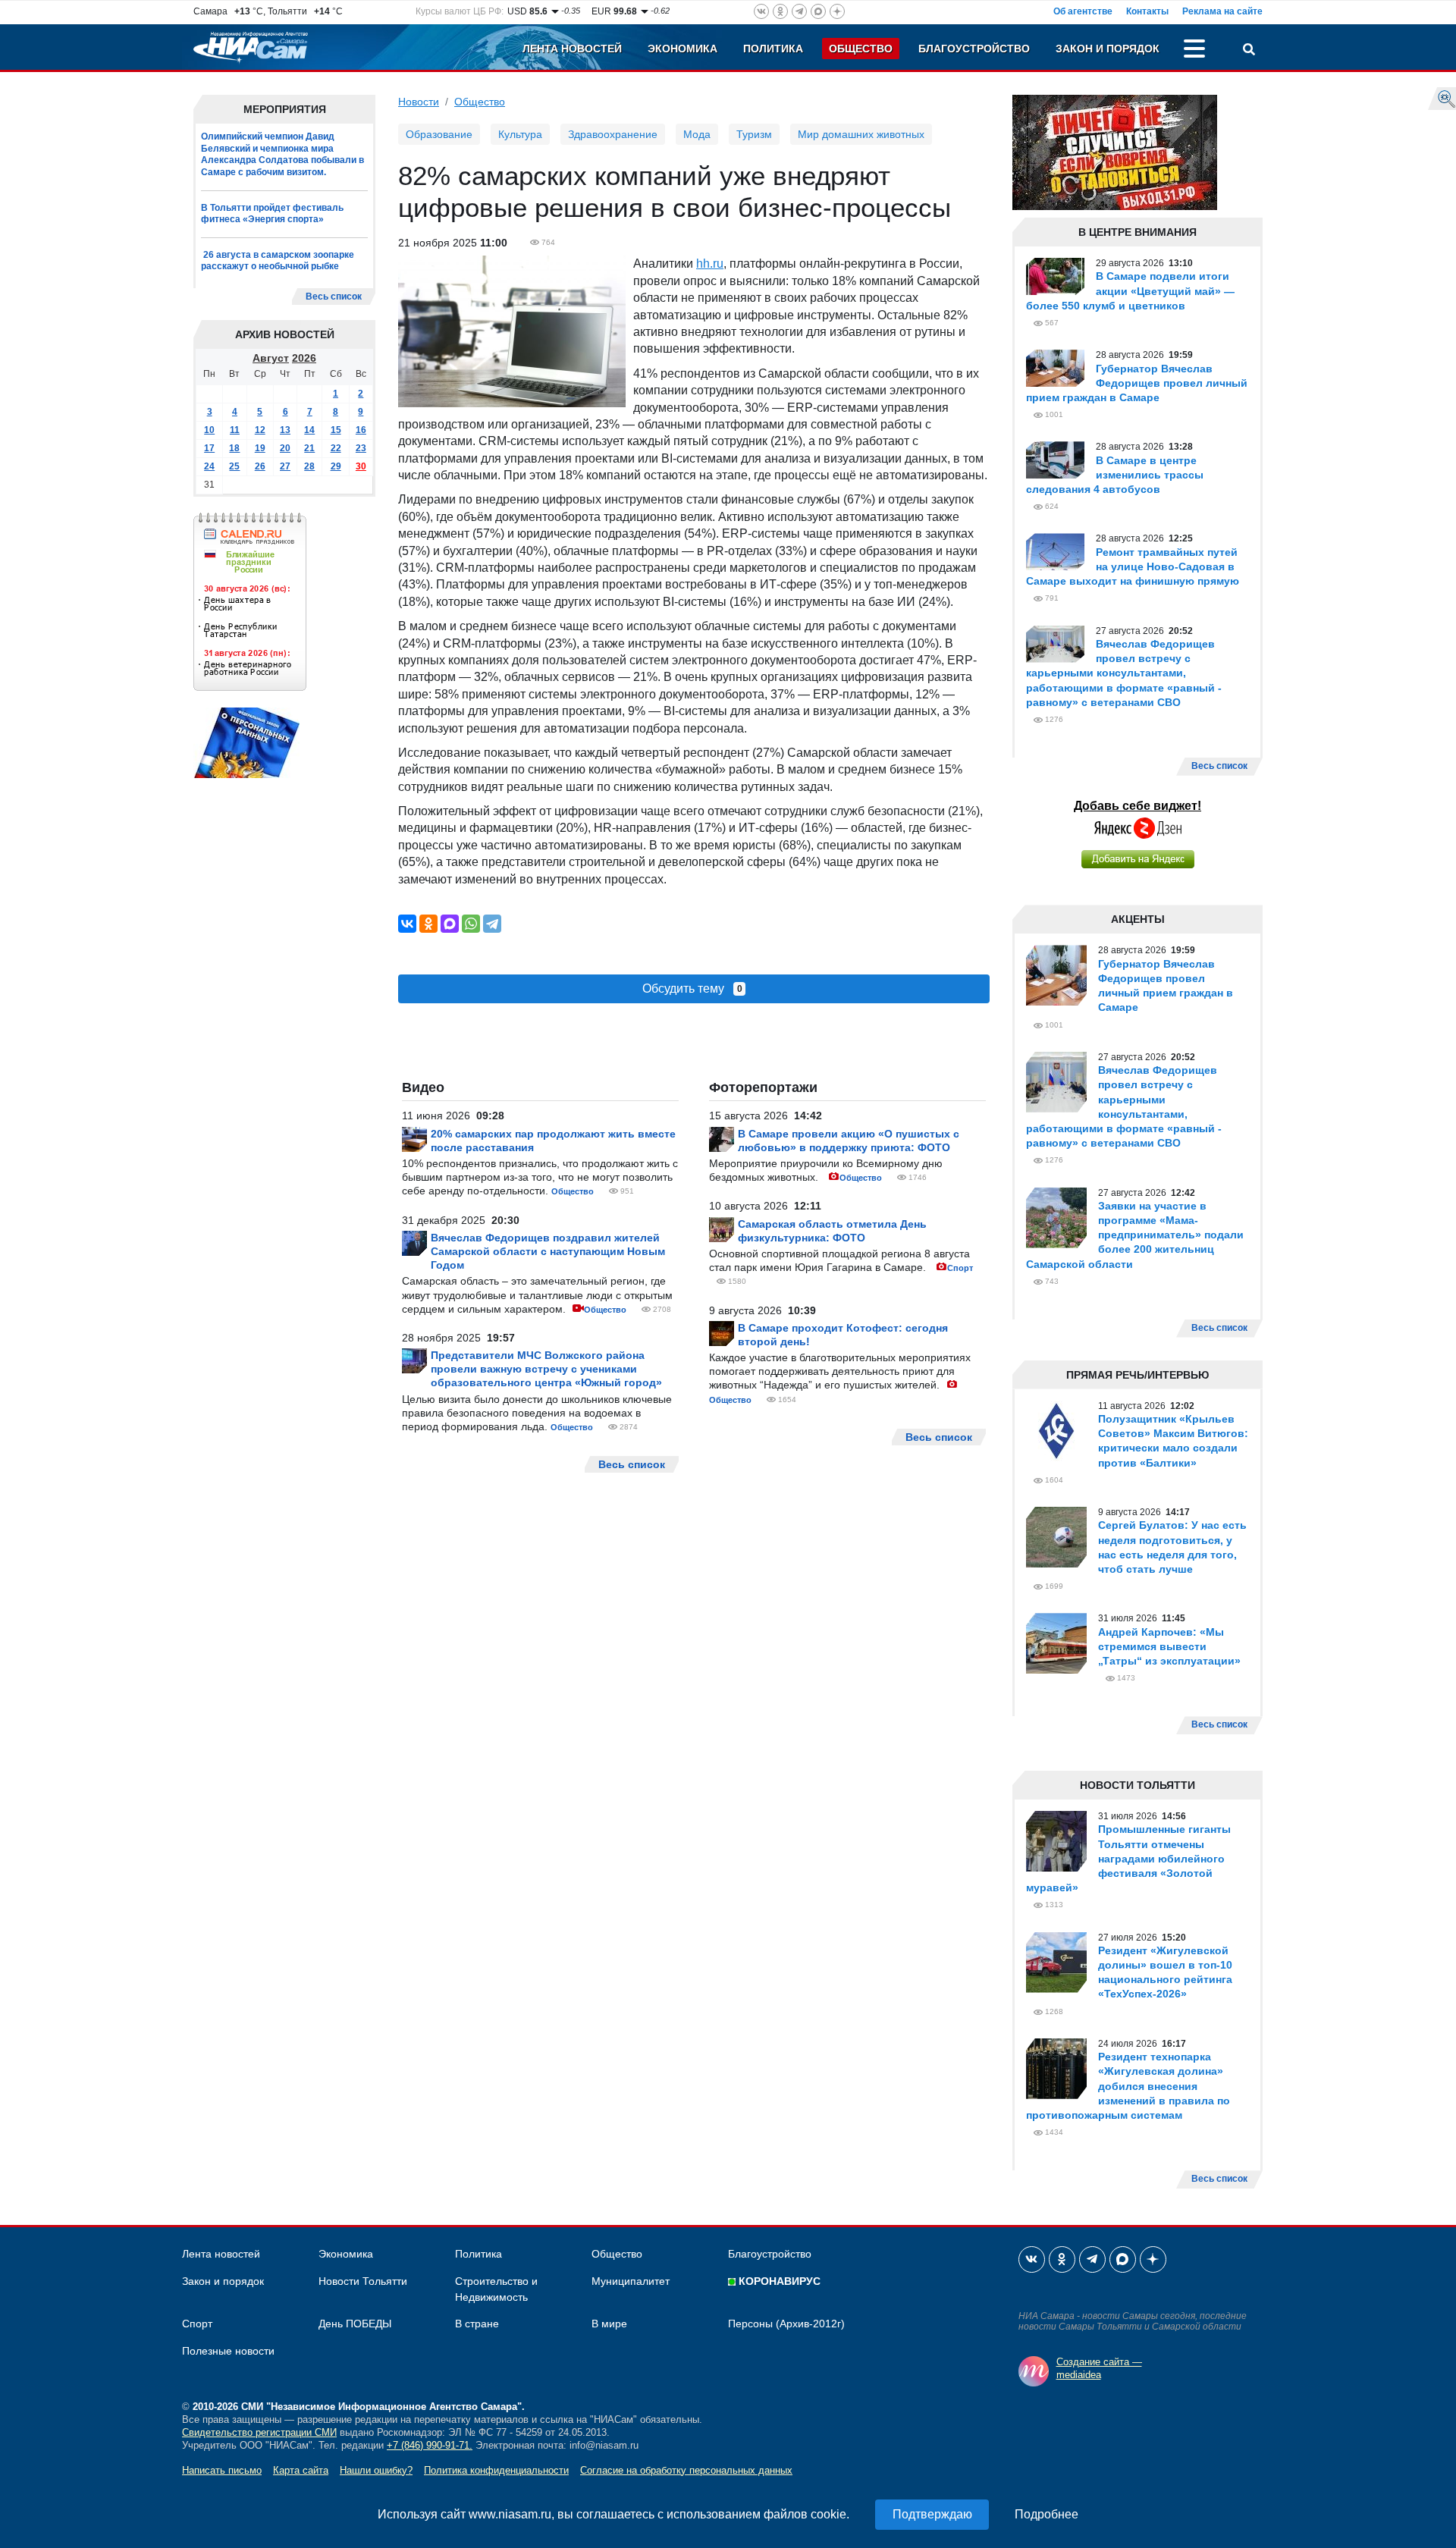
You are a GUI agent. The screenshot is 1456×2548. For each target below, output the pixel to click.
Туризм (754, 134)
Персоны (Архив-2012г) (786, 2324)
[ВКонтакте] (407, 924)
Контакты (1147, 11)
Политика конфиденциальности (496, 2470)
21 (309, 448)
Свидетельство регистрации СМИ (259, 2432)
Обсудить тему (692, 988)
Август (271, 358)
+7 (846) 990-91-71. (430, 2445)
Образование (439, 134)
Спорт (960, 1268)
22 (336, 448)
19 (260, 448)
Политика (773, 49)
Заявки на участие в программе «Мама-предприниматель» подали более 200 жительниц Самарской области (1135, 1235)
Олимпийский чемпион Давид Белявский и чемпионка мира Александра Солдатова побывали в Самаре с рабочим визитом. (282, 154)
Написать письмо (222, 2470)
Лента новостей (572, 49)
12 (260, 430)
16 (361, 430)
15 (336, 430)
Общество (861, 49)
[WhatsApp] (471, 924)
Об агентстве (1083, 11)
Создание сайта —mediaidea (1099, 2368)
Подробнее (1046, 2514)
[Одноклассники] (428, 924)
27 (285, 466)
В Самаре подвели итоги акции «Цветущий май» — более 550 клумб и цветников (1130, 290)
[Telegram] (492, 924)
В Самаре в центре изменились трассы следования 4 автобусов (1115, 475)
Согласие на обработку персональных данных (686, 2470)
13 (285, 430)
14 (309, 430)
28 (309, 466)
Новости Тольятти (363, 2281)
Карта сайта (301, 2470)
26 (260, 466)
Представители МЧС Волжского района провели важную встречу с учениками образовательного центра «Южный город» (546, 1369)
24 (209, 466)
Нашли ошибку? (376, 2470)
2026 (304, 358)
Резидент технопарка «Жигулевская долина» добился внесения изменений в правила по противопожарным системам (1128, 2086)
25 (234, 466)
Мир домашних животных (861, 134)
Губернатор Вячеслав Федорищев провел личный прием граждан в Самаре (1137, 383)
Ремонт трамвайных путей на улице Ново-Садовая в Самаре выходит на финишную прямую (1133, 566)
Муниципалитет (631, 2281)
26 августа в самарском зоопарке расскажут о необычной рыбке (278, 261)
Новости (419, 102)
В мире (609, 2324)
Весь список (334, 297)
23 (361, 448)
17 (209, 448)
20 (285, 448)
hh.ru (710, 264)
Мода (697, 134)
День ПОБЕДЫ (355, 2324)
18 (234, 448)
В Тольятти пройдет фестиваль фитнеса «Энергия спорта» (272, 214)
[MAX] (450, 924)
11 (235, 430)
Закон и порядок (1108, 49)
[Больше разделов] (1194, 51)
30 (361, 466)
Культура (520, 134)
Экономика (682, 49)
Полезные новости (228, 2351)
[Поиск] (1249, 51)
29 (336, 466)
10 (209, 430)
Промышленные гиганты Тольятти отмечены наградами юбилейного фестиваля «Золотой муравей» (1128, 1858)
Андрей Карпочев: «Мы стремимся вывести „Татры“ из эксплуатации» (1169, 1646)
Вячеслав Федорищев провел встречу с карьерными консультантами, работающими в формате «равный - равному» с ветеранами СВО (1124, 673)
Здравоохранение (613, 134)
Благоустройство (974, 49)
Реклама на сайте (1222, 11)
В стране (477, 2324)
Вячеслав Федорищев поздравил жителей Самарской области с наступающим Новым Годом (548, 1251)
